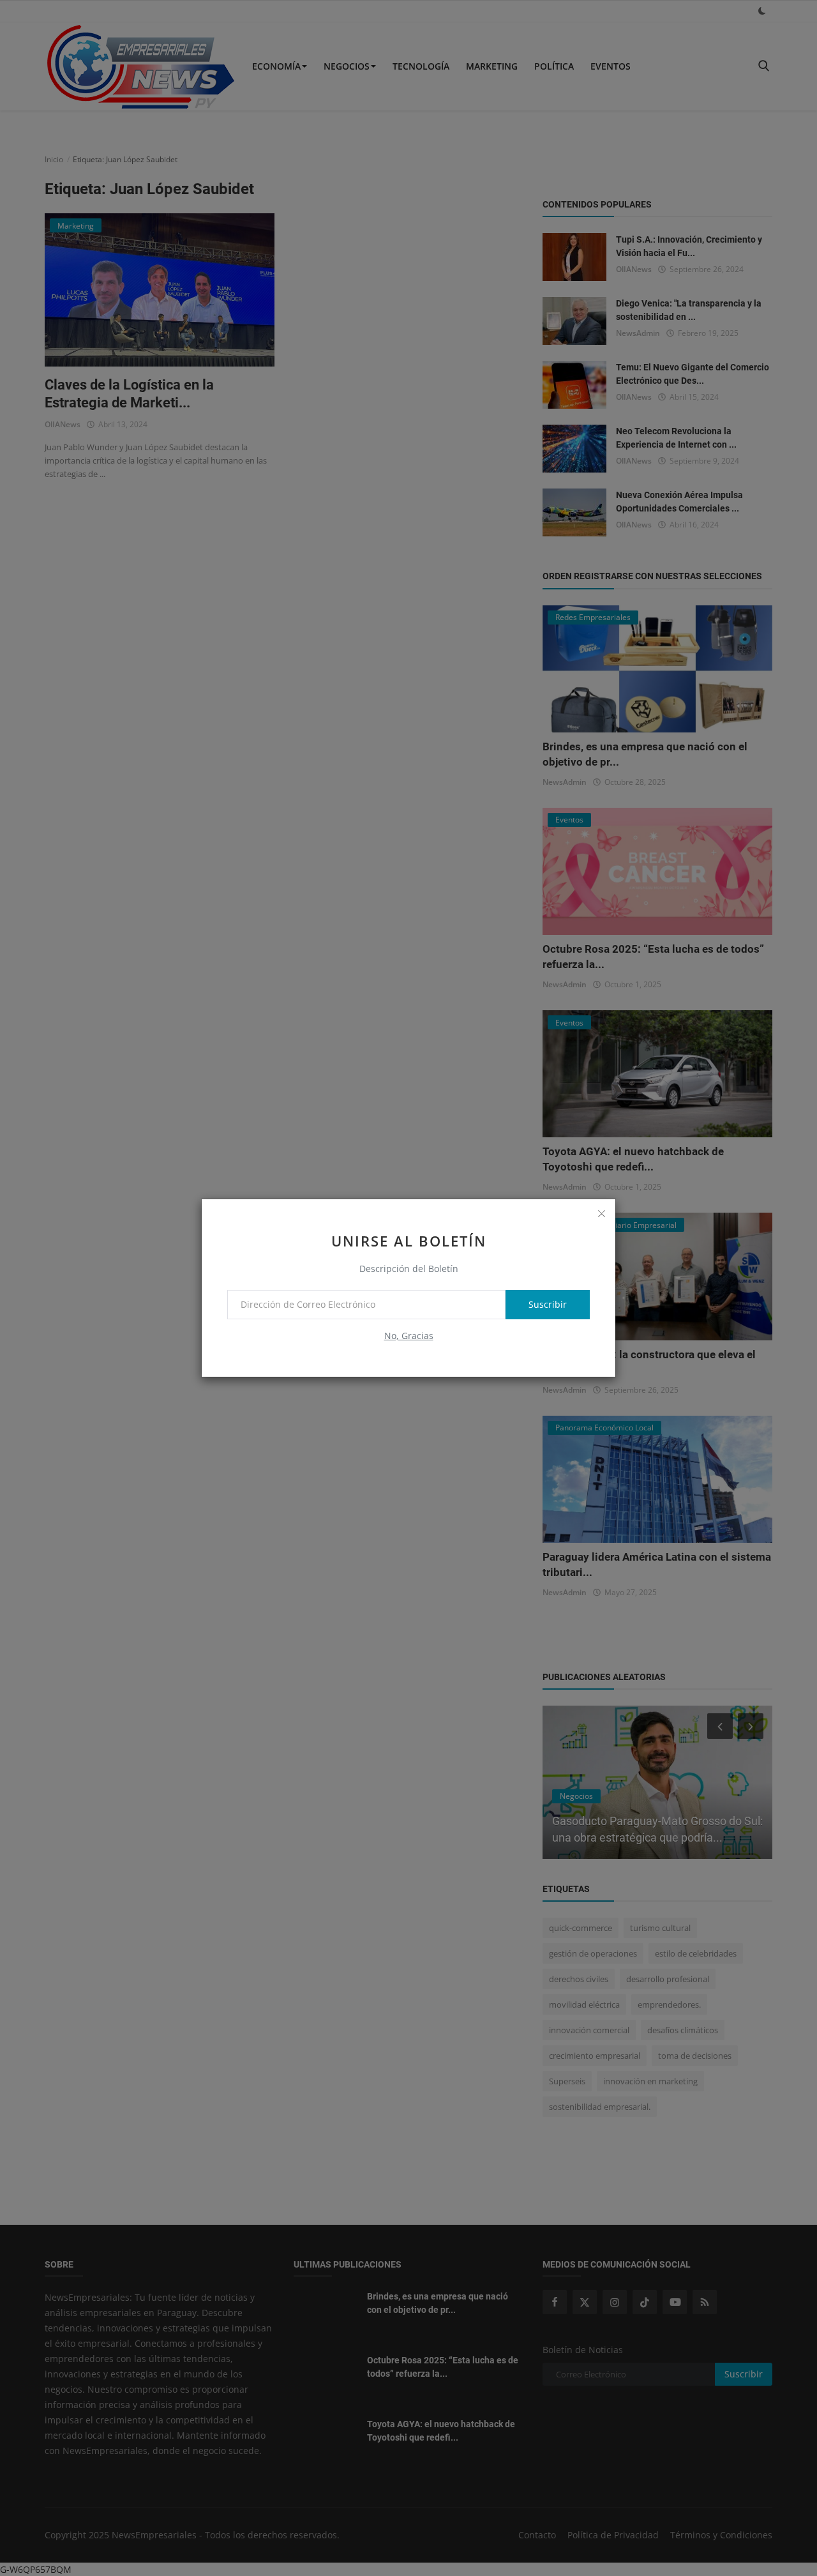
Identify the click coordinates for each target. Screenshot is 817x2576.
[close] (601, 1213)
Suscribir (548, 1304)
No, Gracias (409, 1336)
